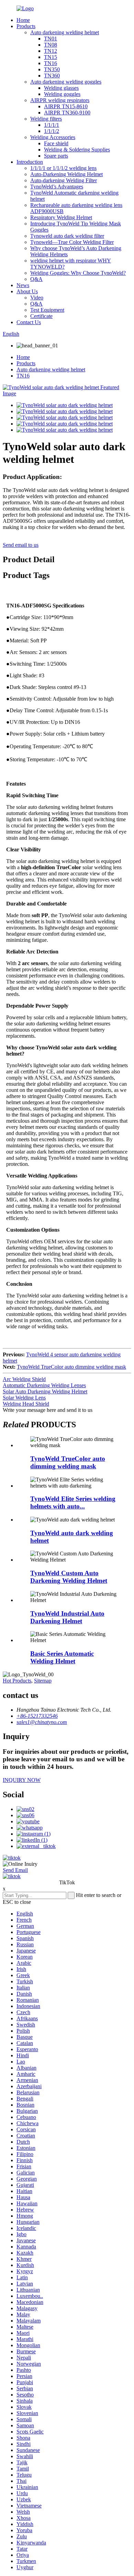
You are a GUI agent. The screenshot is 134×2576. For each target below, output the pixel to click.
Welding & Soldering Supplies (77, 150)
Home (23, 20)
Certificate (41, 316)
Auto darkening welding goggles (66, 82)
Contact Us (29, 322)
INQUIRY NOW (22, 1780)
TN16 (51, 63)
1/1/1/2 (52, 131)
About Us (27, 291)
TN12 (51, 51)
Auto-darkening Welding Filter (64, 180)
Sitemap (43, 1681)
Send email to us (21, 545)
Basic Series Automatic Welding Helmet (62, 1657)
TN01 (51, 39)
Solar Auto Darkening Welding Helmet (45, 1391)
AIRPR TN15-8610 (66, 106)
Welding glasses (61, 88)
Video (37, 298)
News (23, 285)
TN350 (52, 69)
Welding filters (46, 119)
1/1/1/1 (52, 125)
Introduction (30, 162)
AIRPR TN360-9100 (67, 113)
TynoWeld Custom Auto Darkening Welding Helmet (69, 1577)
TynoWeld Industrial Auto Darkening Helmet (67, 1617)
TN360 (52, 76)
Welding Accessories (53, 137)
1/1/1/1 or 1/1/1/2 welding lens (63, 168)
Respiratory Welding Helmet (61, 217)
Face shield (56, 143)
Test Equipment (47, 310)
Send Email (15, 1870)
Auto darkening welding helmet (65, 32)
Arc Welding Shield (24, 1379)
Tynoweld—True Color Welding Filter (72, 242)
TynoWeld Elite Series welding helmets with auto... (73, 1502)
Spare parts (56, 156)
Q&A (36, 279)
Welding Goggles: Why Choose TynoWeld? (78, 273)
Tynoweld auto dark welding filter (67, 236)
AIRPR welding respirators (60, 100)
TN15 (51, 57)
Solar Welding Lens (24, 1398)
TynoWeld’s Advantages (57, 187)
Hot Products (17, 1681)
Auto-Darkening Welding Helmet (66, 174)
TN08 (51, 45)
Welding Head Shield (26, 1404)
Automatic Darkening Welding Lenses (44, 1385)
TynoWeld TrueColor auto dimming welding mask (71, 1367)
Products (26, 26)
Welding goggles (62, 94)
